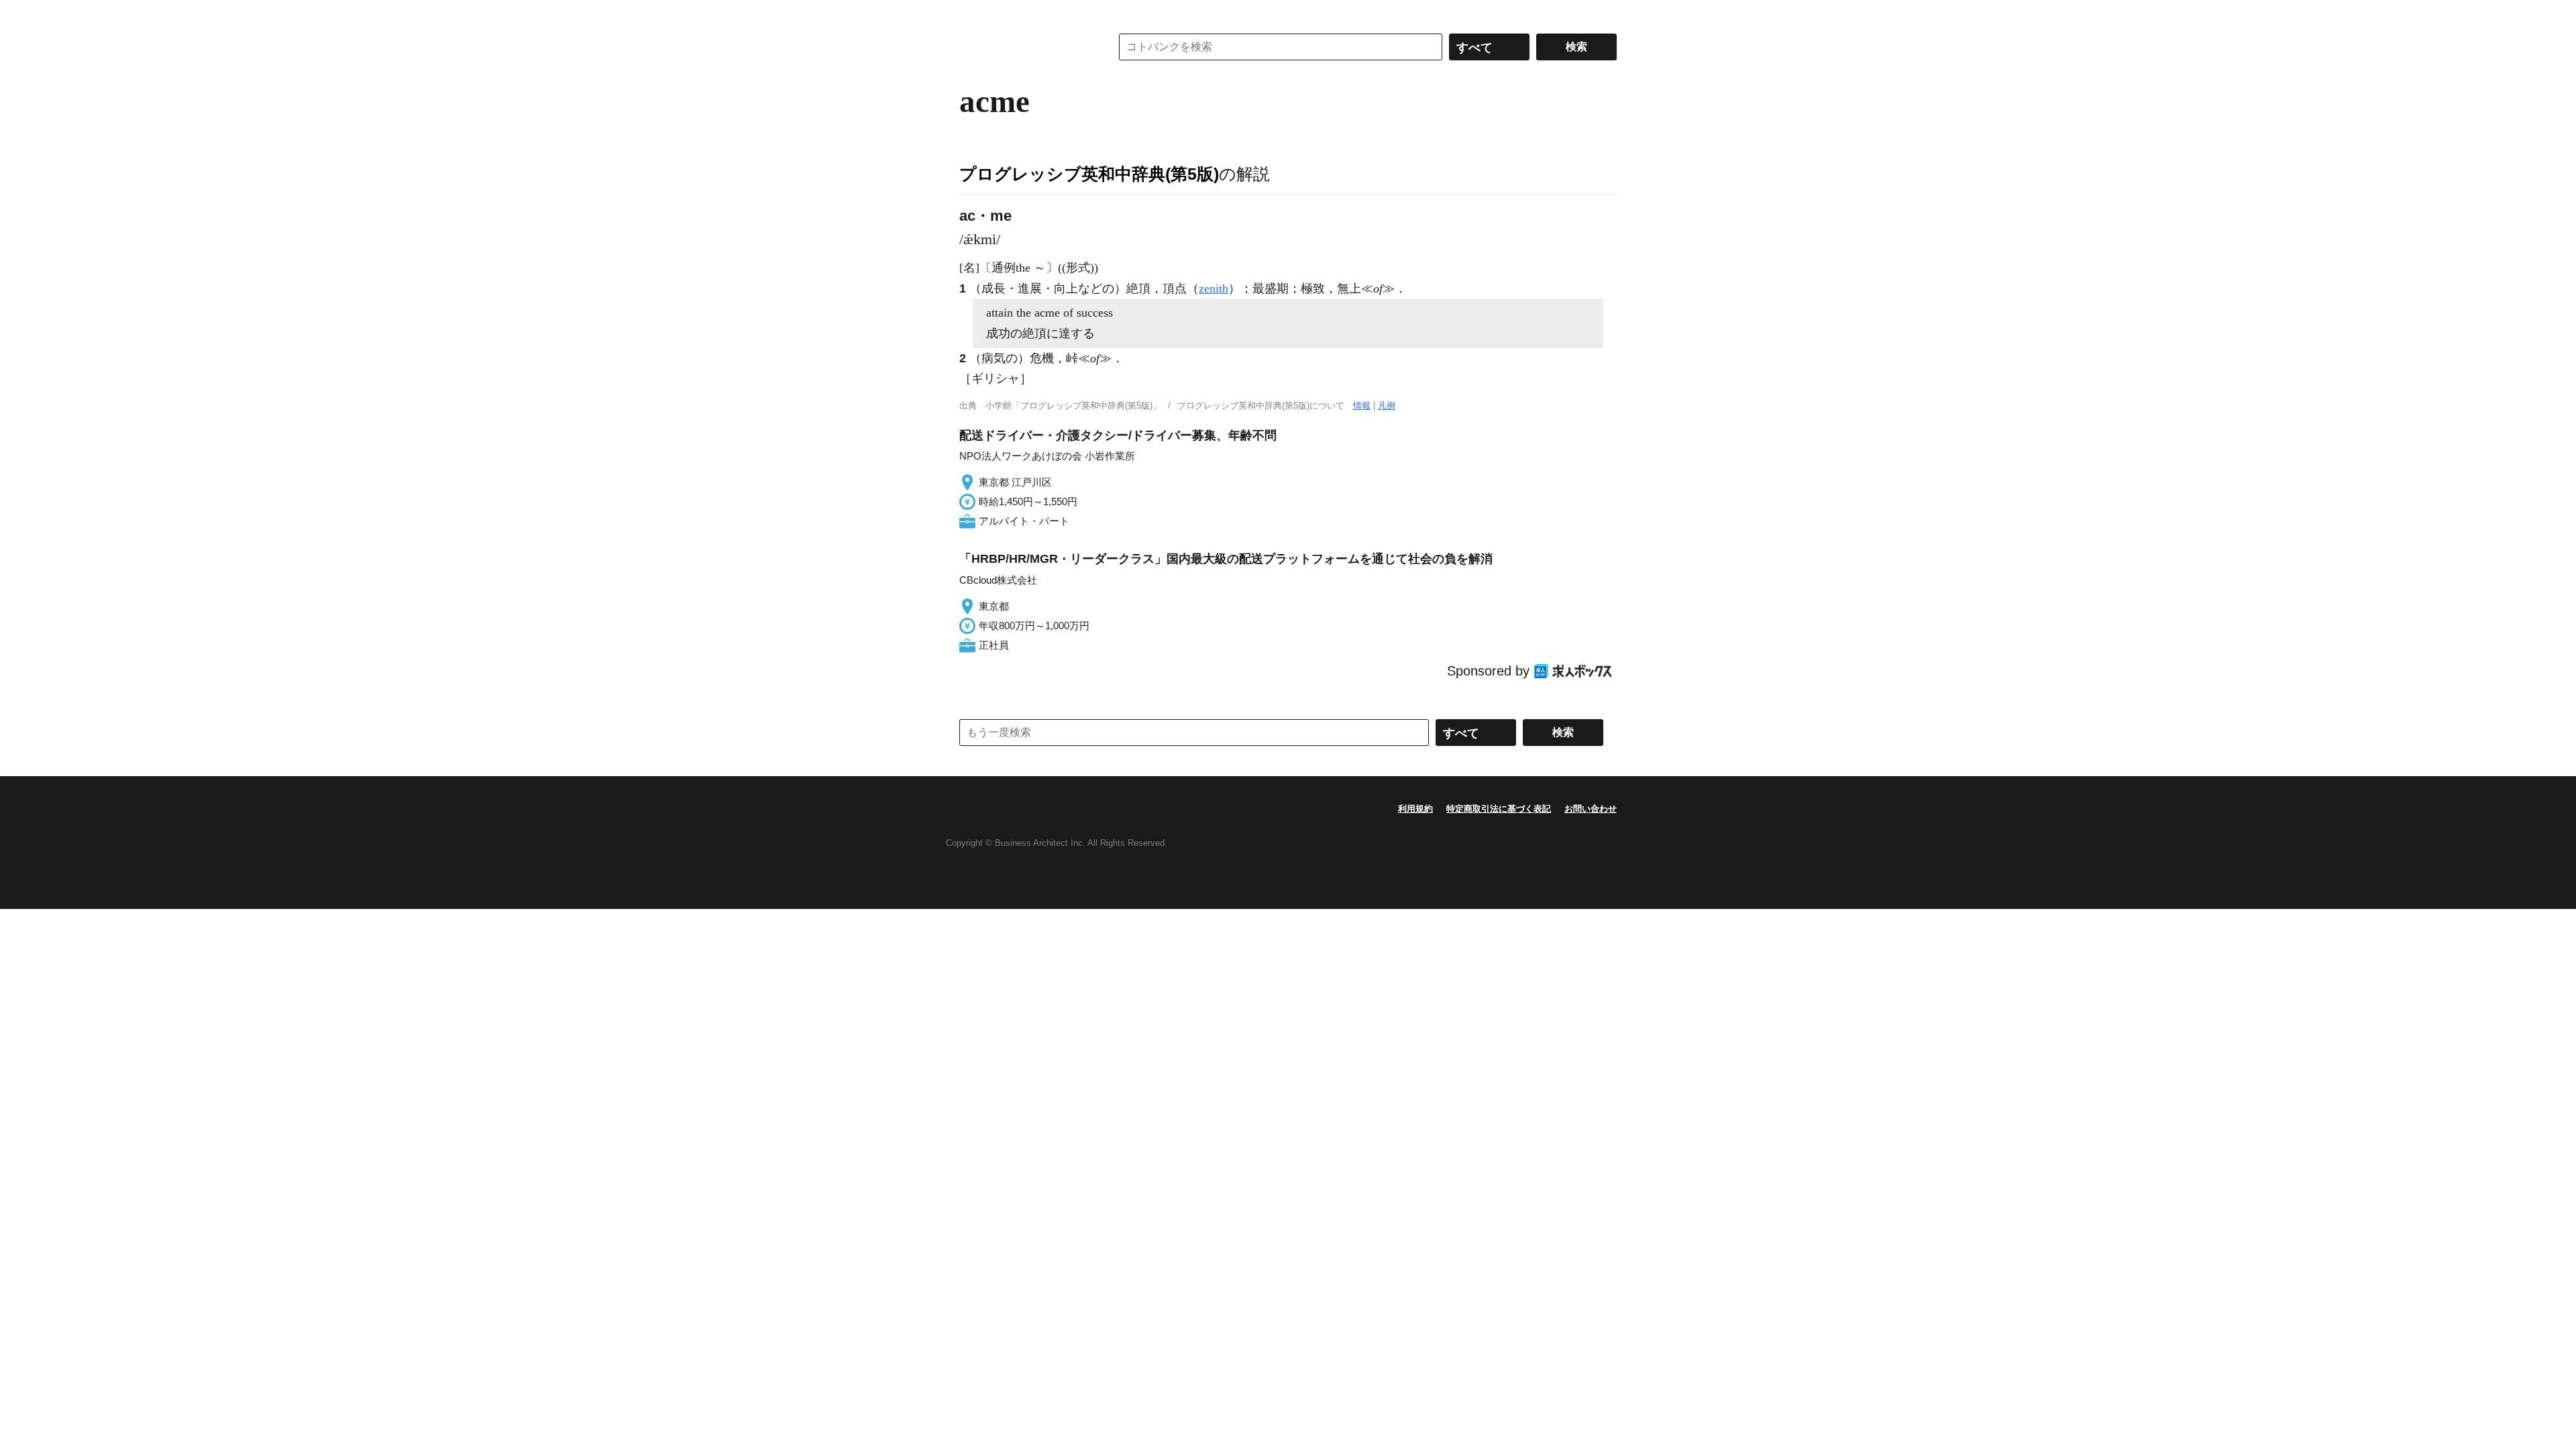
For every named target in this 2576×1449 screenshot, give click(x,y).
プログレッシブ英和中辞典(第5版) (1089, 174)
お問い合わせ (1591, 809)
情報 (1362, 406)
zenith (1214, 288)
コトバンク (1026, 47)
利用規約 (1415, 809)
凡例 (1387, 406)
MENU (973, 13)
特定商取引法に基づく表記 (1499, 809)
